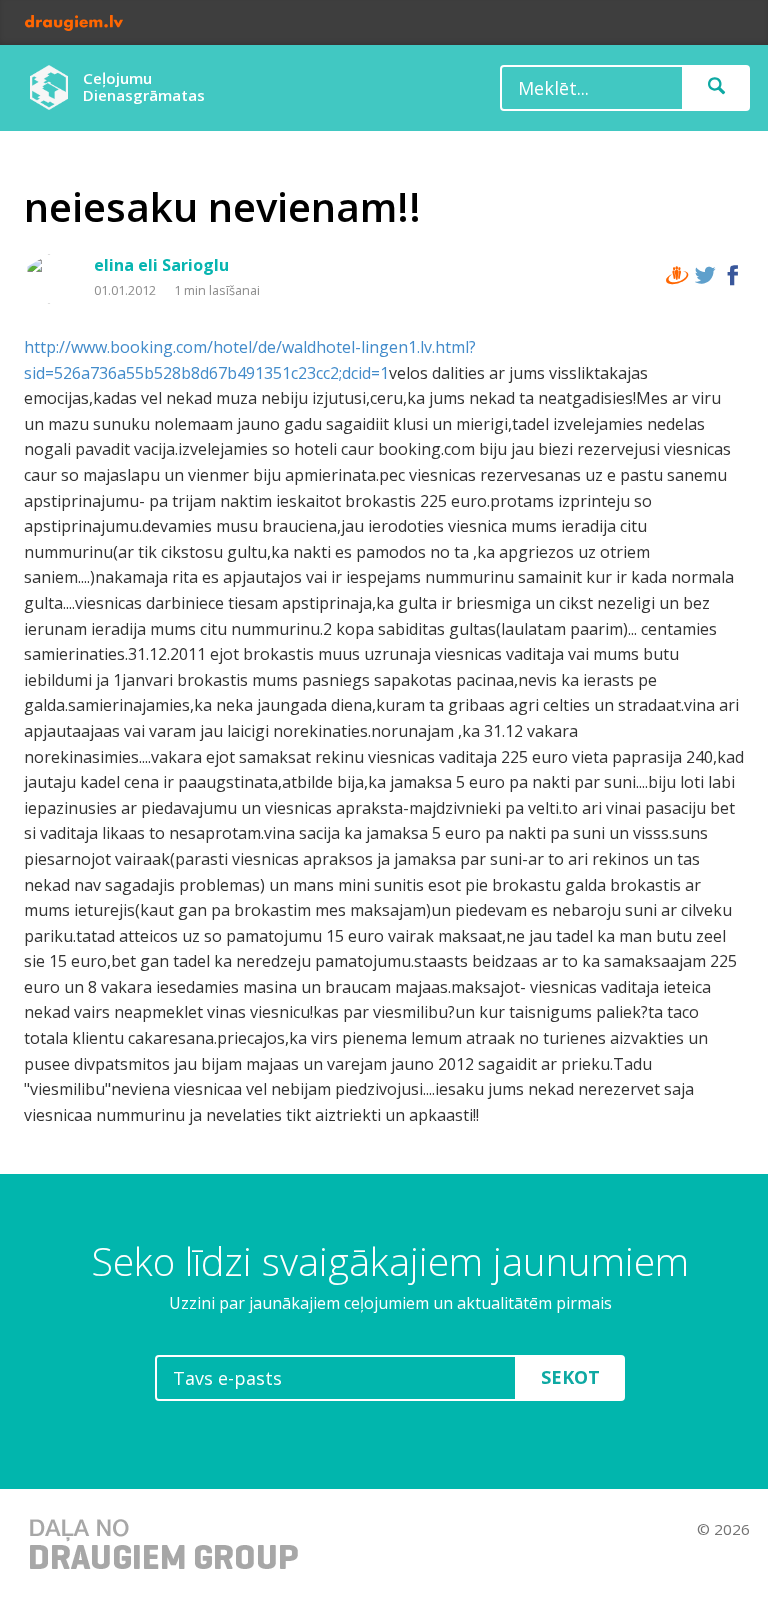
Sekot (570, 1377)
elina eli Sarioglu (161, 265)
